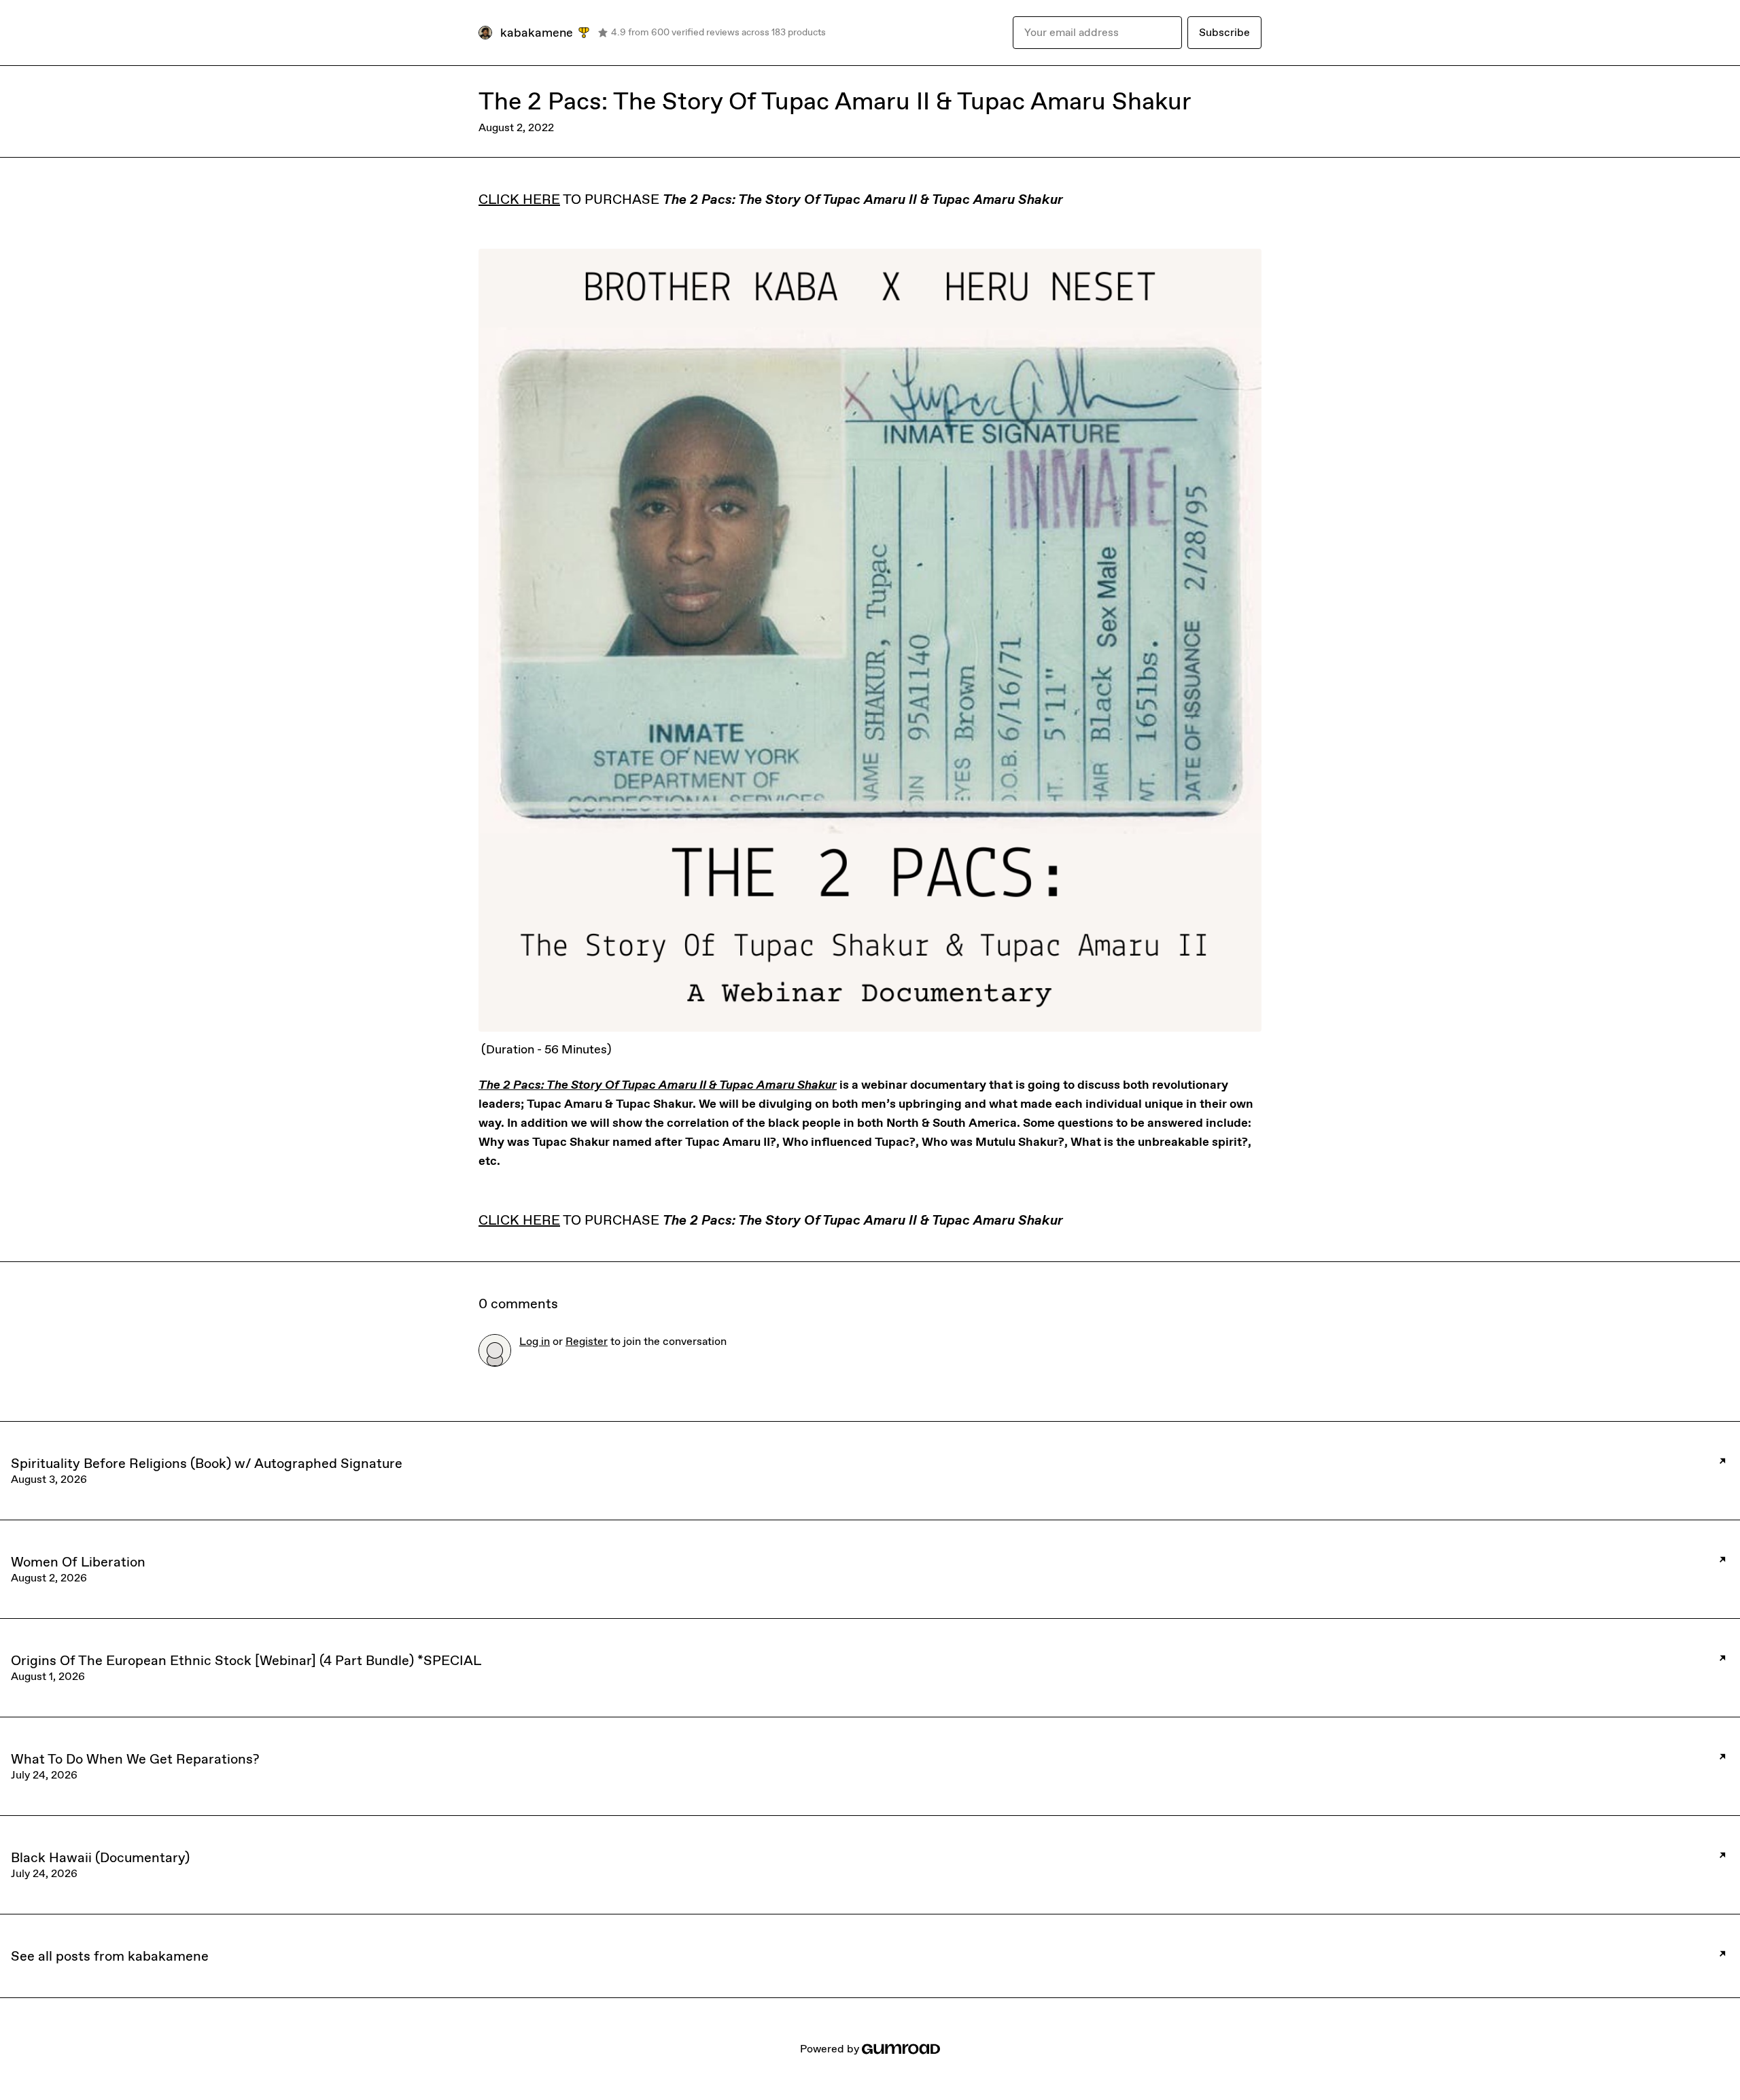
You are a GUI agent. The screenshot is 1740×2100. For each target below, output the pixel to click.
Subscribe (1224, 32)
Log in (535, 1341)
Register (587, 1341)
